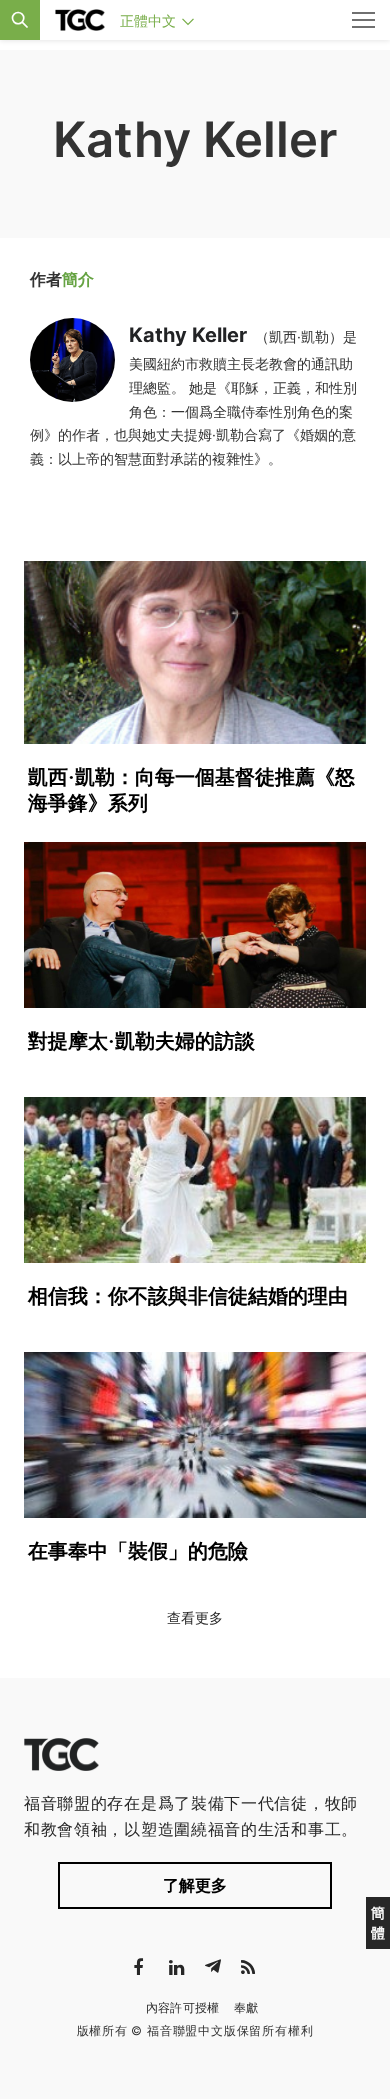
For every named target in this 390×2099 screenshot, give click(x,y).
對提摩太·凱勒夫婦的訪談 (141, 1041)
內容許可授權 (183, 2007)
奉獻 (246, 2007)
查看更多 (195, 1617)
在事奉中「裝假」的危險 (138, 1551)
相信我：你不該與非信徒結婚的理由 (188, 1296)
